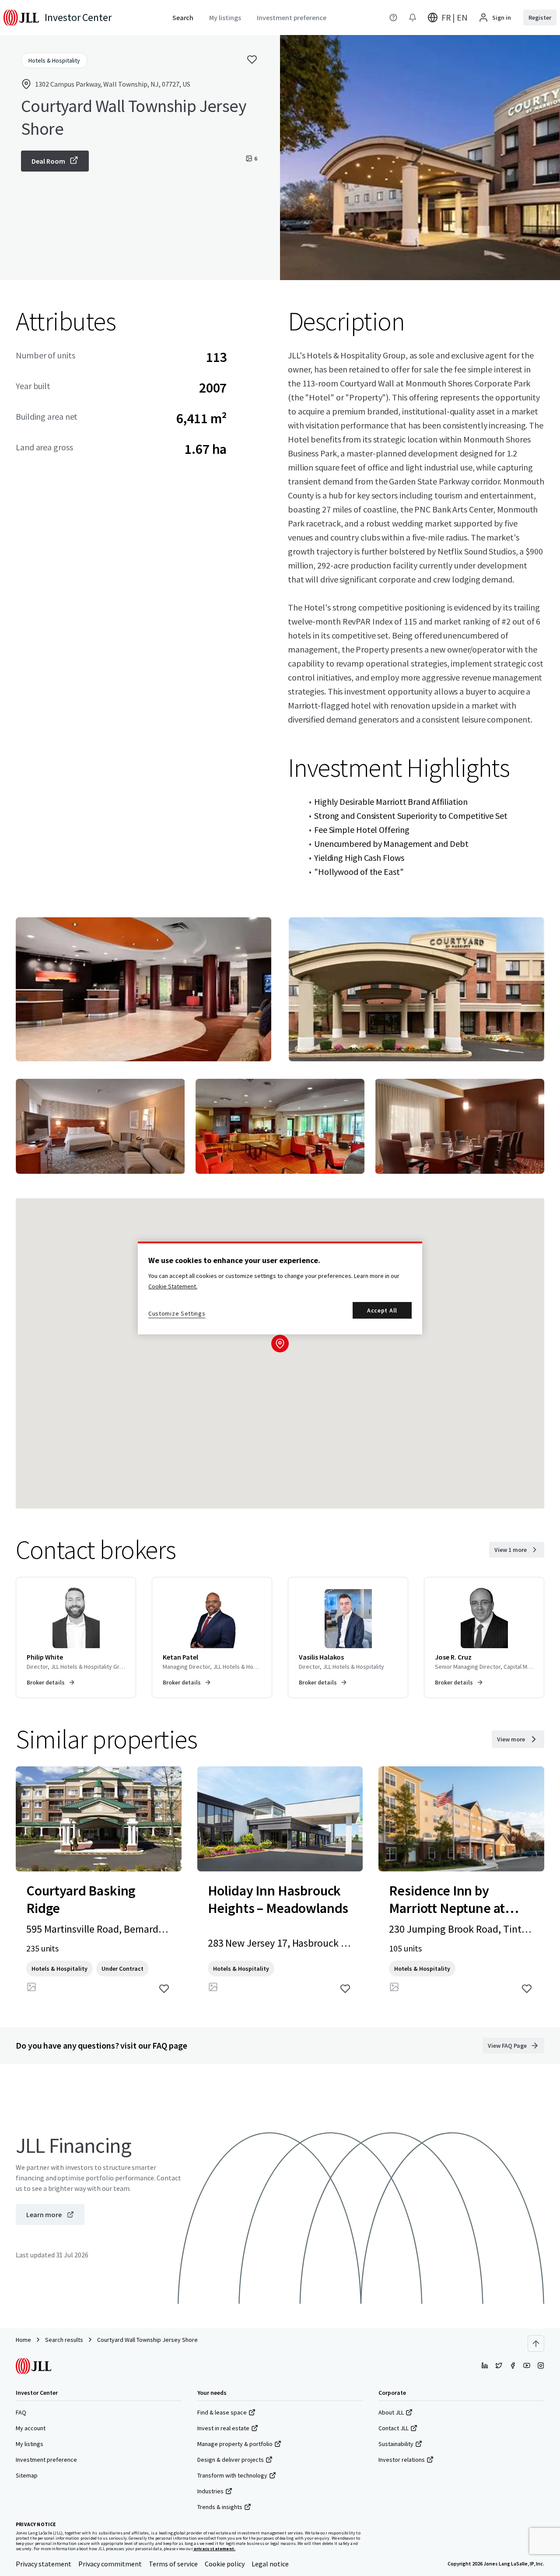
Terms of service (173, 2564)
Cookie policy (225, 2564)
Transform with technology (232, 2475)
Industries (210, 2491)
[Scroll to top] (536, 2344)
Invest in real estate (223, 2428)
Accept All (382, 1310)
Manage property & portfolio (235, 2444)
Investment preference (46, 2460)
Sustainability (396, 2444)
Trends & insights (220, 2507)
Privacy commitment (110, 2564)
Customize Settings (177, 1313)
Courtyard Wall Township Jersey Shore (147, 2340)
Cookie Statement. (173, 1286)
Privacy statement (44, 2564)
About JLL (391, 2412)
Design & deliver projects (231, 2460)
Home (23, 2340)
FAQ (21, 2412)
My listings (30, 2444)
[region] (280, 1288)
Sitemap (27, 2475)
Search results (64, 2340)
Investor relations (402, 2460)
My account (31, 2428)
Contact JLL (394, 2428)
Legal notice (270, 2564)
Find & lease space (222, 2412)
